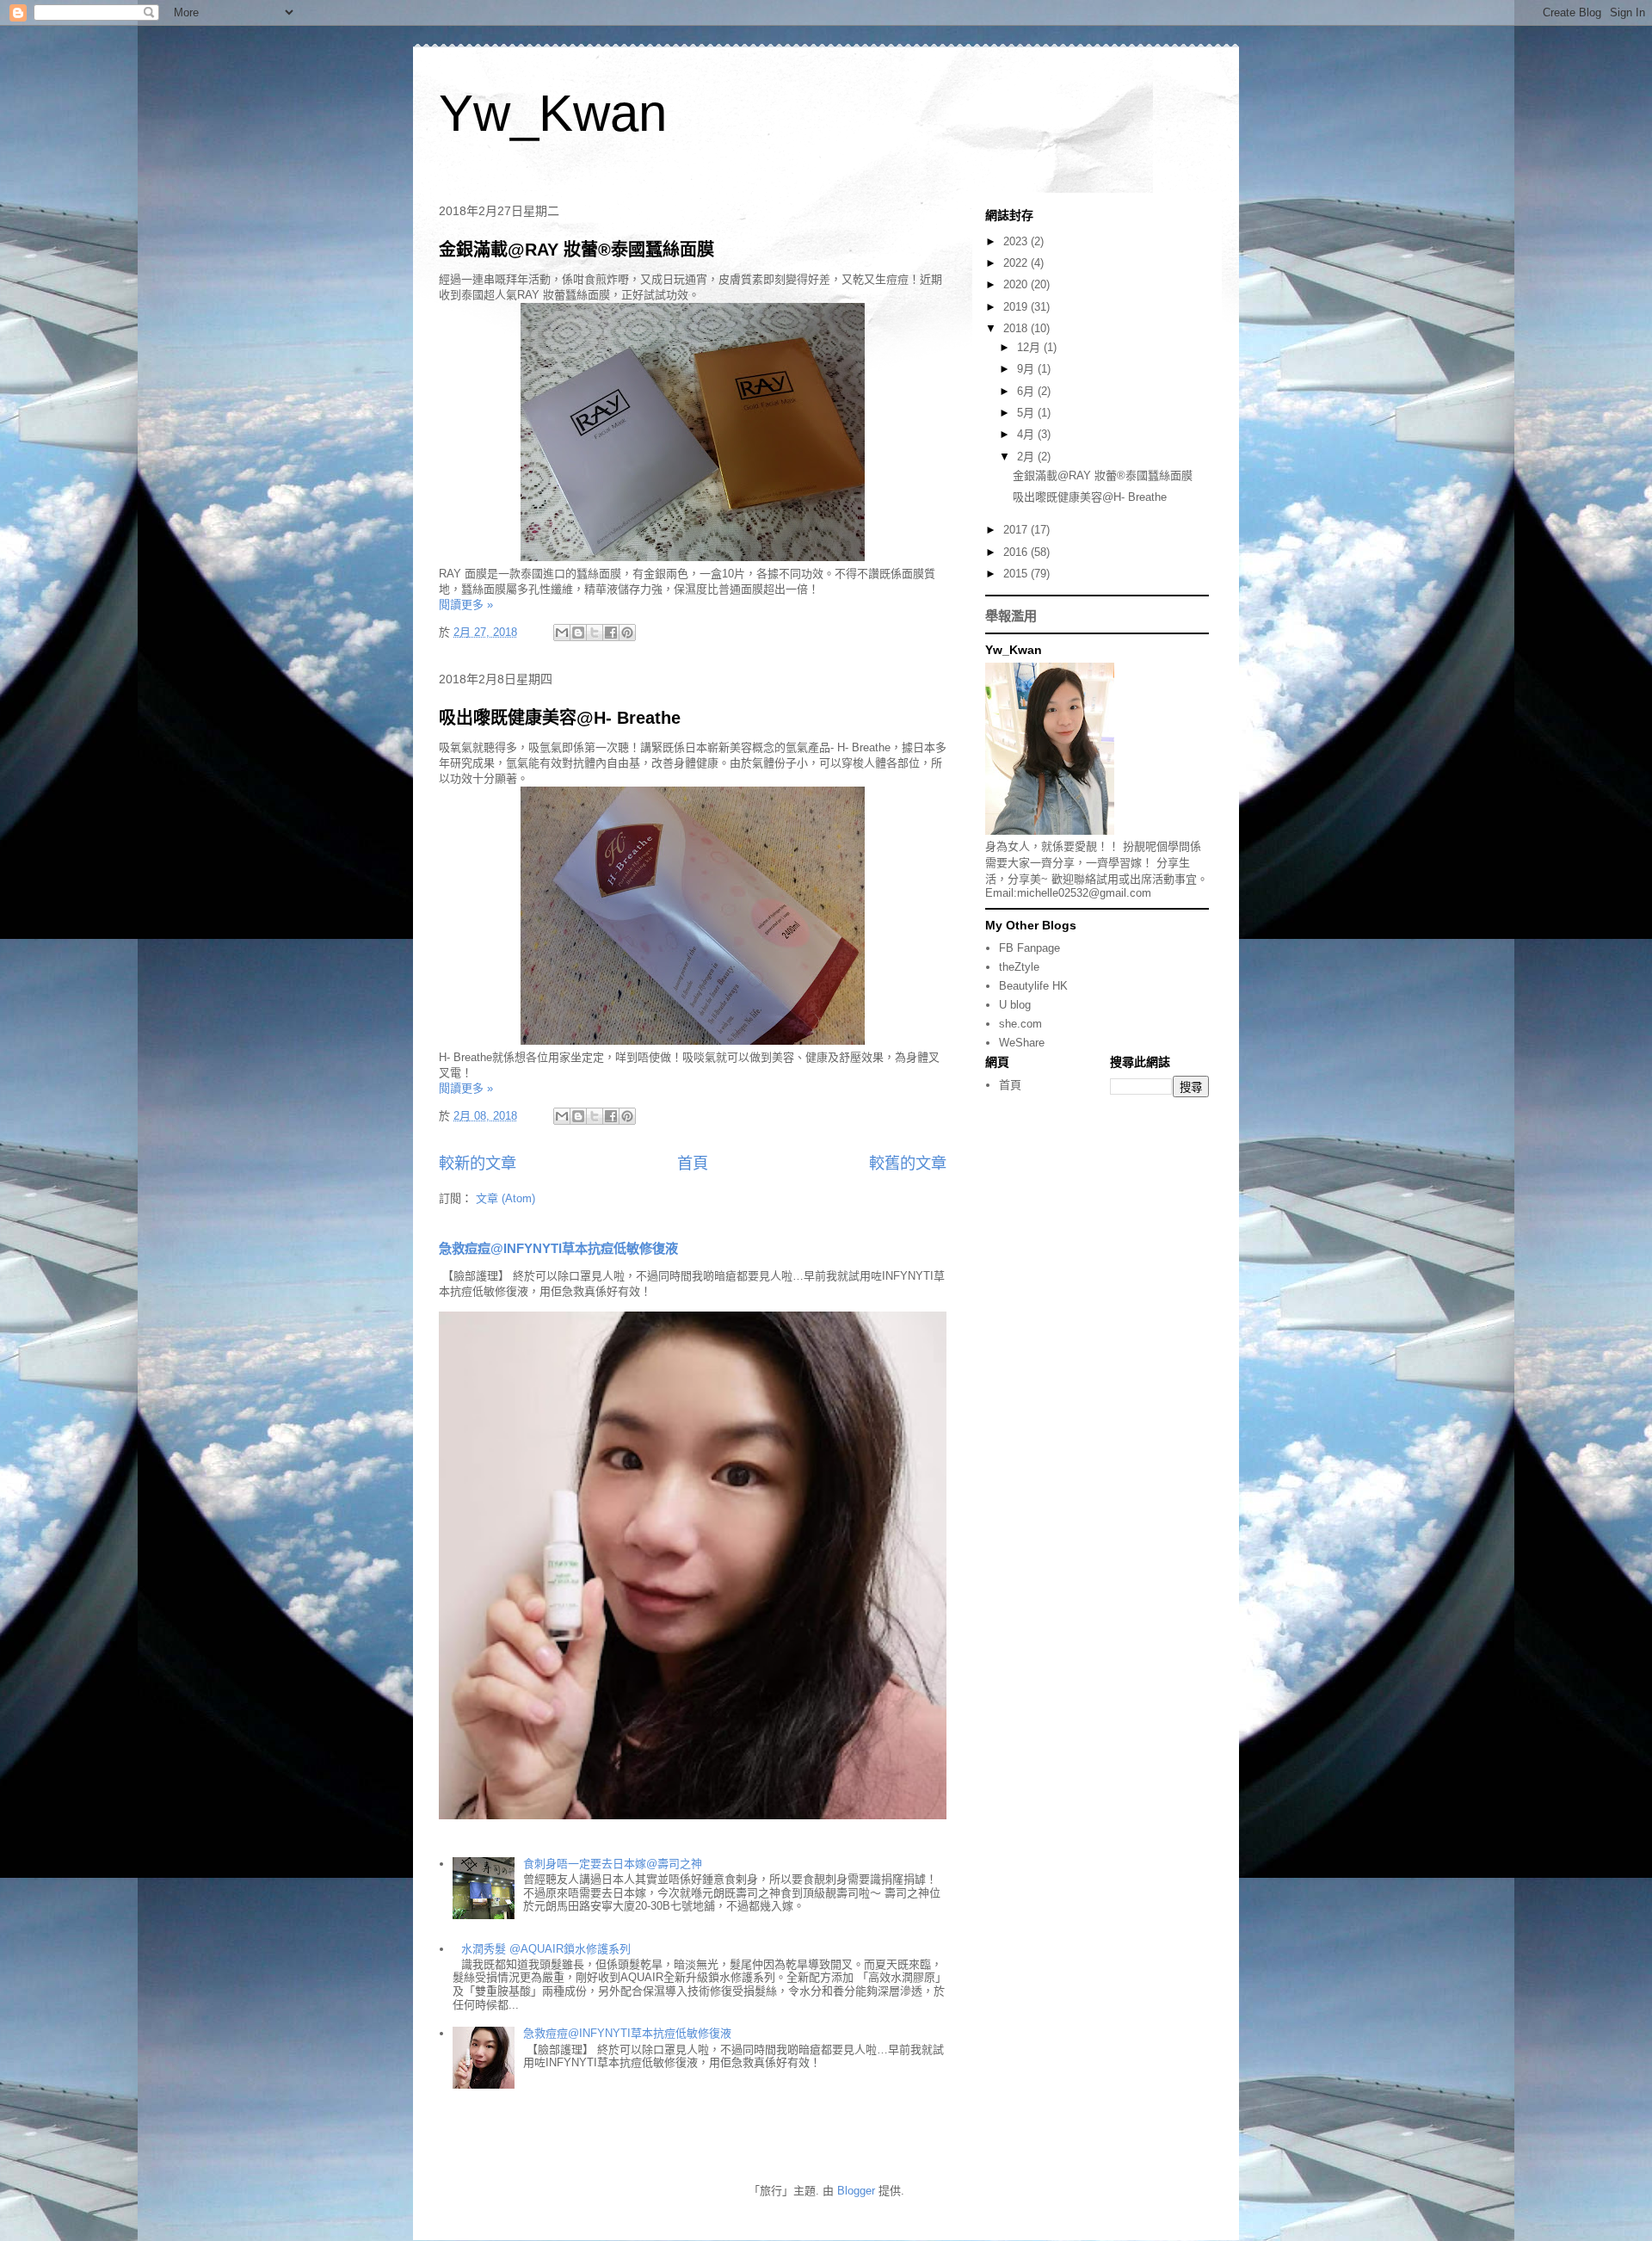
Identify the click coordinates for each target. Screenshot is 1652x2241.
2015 (1017, 574)
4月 (1027, 434)
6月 (1027, 391)
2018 (1017, 328)
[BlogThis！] (578, 633)
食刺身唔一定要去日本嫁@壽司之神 (613, 1864)
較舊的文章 (908, 1164)
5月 (1027, 413)
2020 (1017, 284)
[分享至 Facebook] (611, 633)
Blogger (856, 2191)
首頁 (693, 1164)
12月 (1030, 347)
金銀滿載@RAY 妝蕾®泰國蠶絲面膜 (576, 250)
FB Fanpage (1029, 948)
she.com (1020, 1024)
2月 (1027, 457)
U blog (1015, 1005)
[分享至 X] (595, 633)
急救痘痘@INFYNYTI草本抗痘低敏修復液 (558, 1248)
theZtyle (1019, 967)
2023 (1017, 241)
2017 (1017, 530)
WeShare (1022, 1043)
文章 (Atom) (505, 1198)
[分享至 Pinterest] (627, 633)
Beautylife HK (1033, 986)
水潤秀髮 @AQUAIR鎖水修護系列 (546, 1949)
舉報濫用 (1011, 616)
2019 (1017, 307)
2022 (1017, 263)
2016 (1017, 552)
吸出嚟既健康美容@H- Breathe (560, 718)
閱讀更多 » (466, 605)
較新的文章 (478, 1164)
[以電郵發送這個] (562, 633)
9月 (1027, 369)
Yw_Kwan (553, 113)
